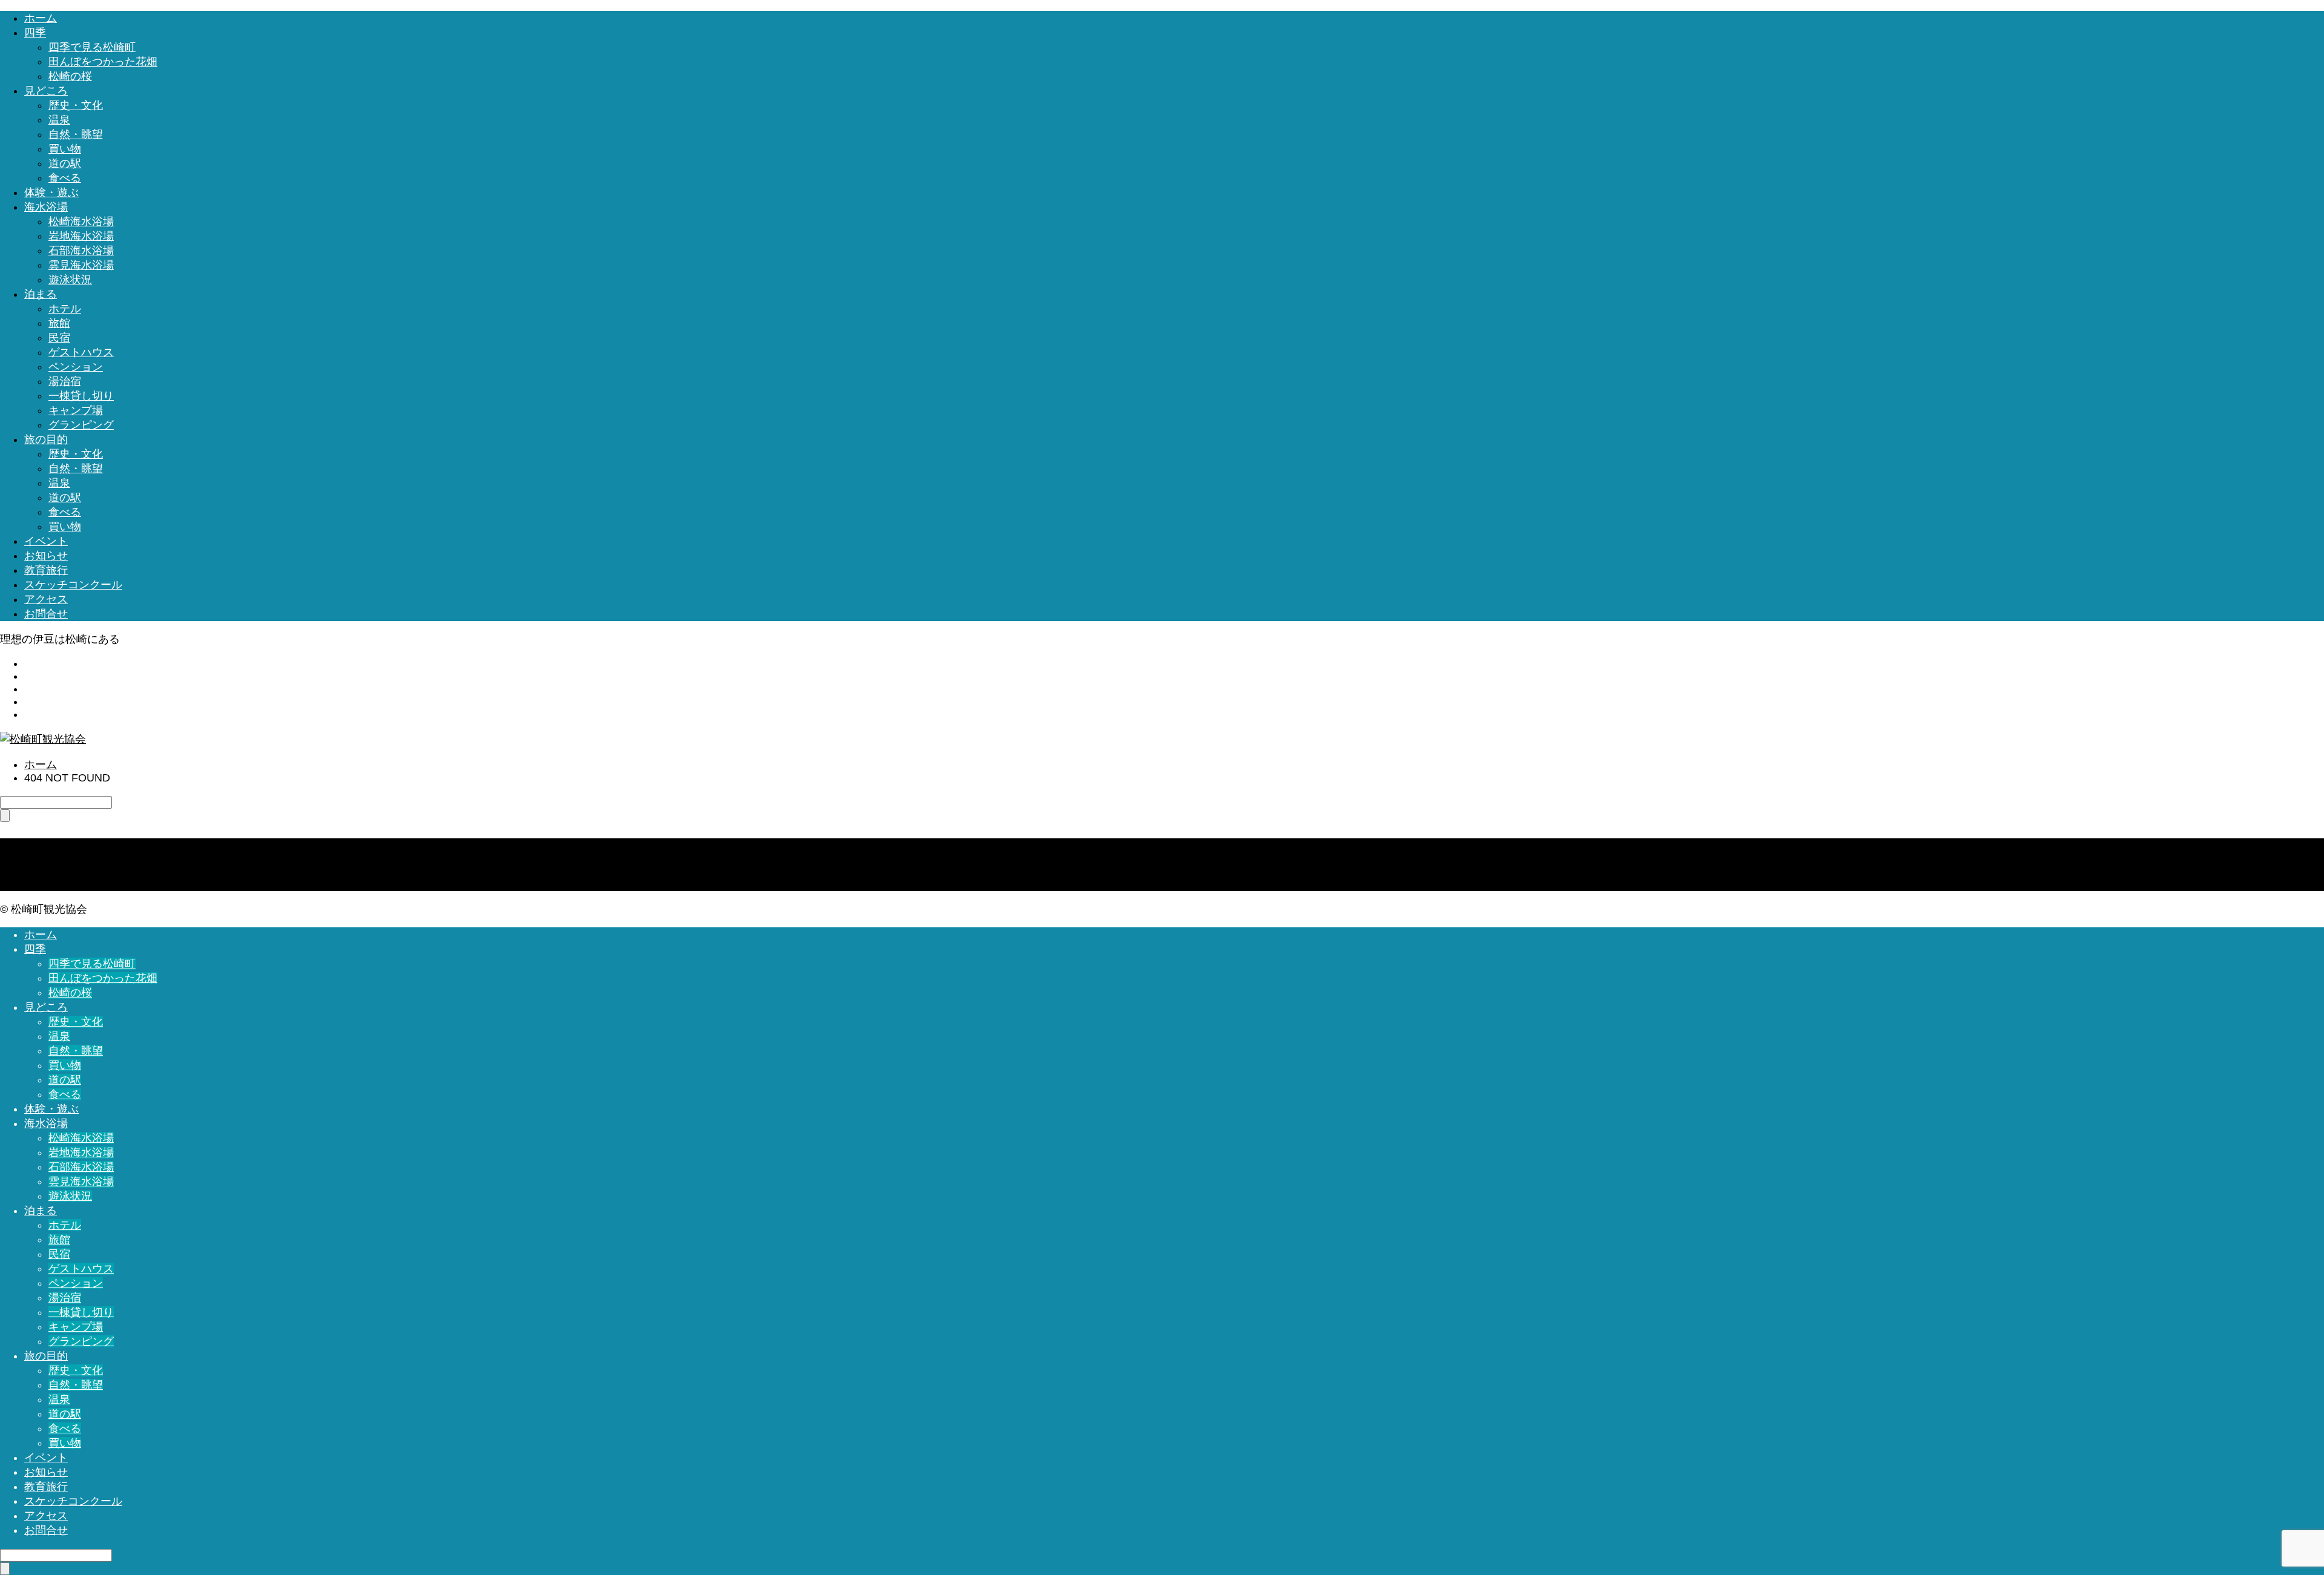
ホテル (65, 309)
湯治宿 (65, 381)
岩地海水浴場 (81, 236)
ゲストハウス (81, 352)
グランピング (81, 425)
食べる (65, 178)
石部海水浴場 (81, 251)
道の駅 (65, 163)
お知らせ (46, 556)
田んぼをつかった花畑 (103, 62)
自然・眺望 (76, 134)
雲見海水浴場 (81, 265)
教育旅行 (46, 570)
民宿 (59, 338)
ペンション (76, 367)
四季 (35, 33)
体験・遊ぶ (51, 192)
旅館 (59, 323)
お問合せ (46, 614)
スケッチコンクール (73, 585)
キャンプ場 (76, 410)
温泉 (59, 120)
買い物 (65, 149)
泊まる (41, 294)
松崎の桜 (70, 76)
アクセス (46, 599)
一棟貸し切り (81, 396)
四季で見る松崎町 (92, 47)
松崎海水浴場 (81, 222)
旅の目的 (46, 439)
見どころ (46, 91)
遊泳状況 (70, 280)
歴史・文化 (76, 105)
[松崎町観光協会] (43, 739)
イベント (46, 541)
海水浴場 (46, 207)
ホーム (41, 18)
